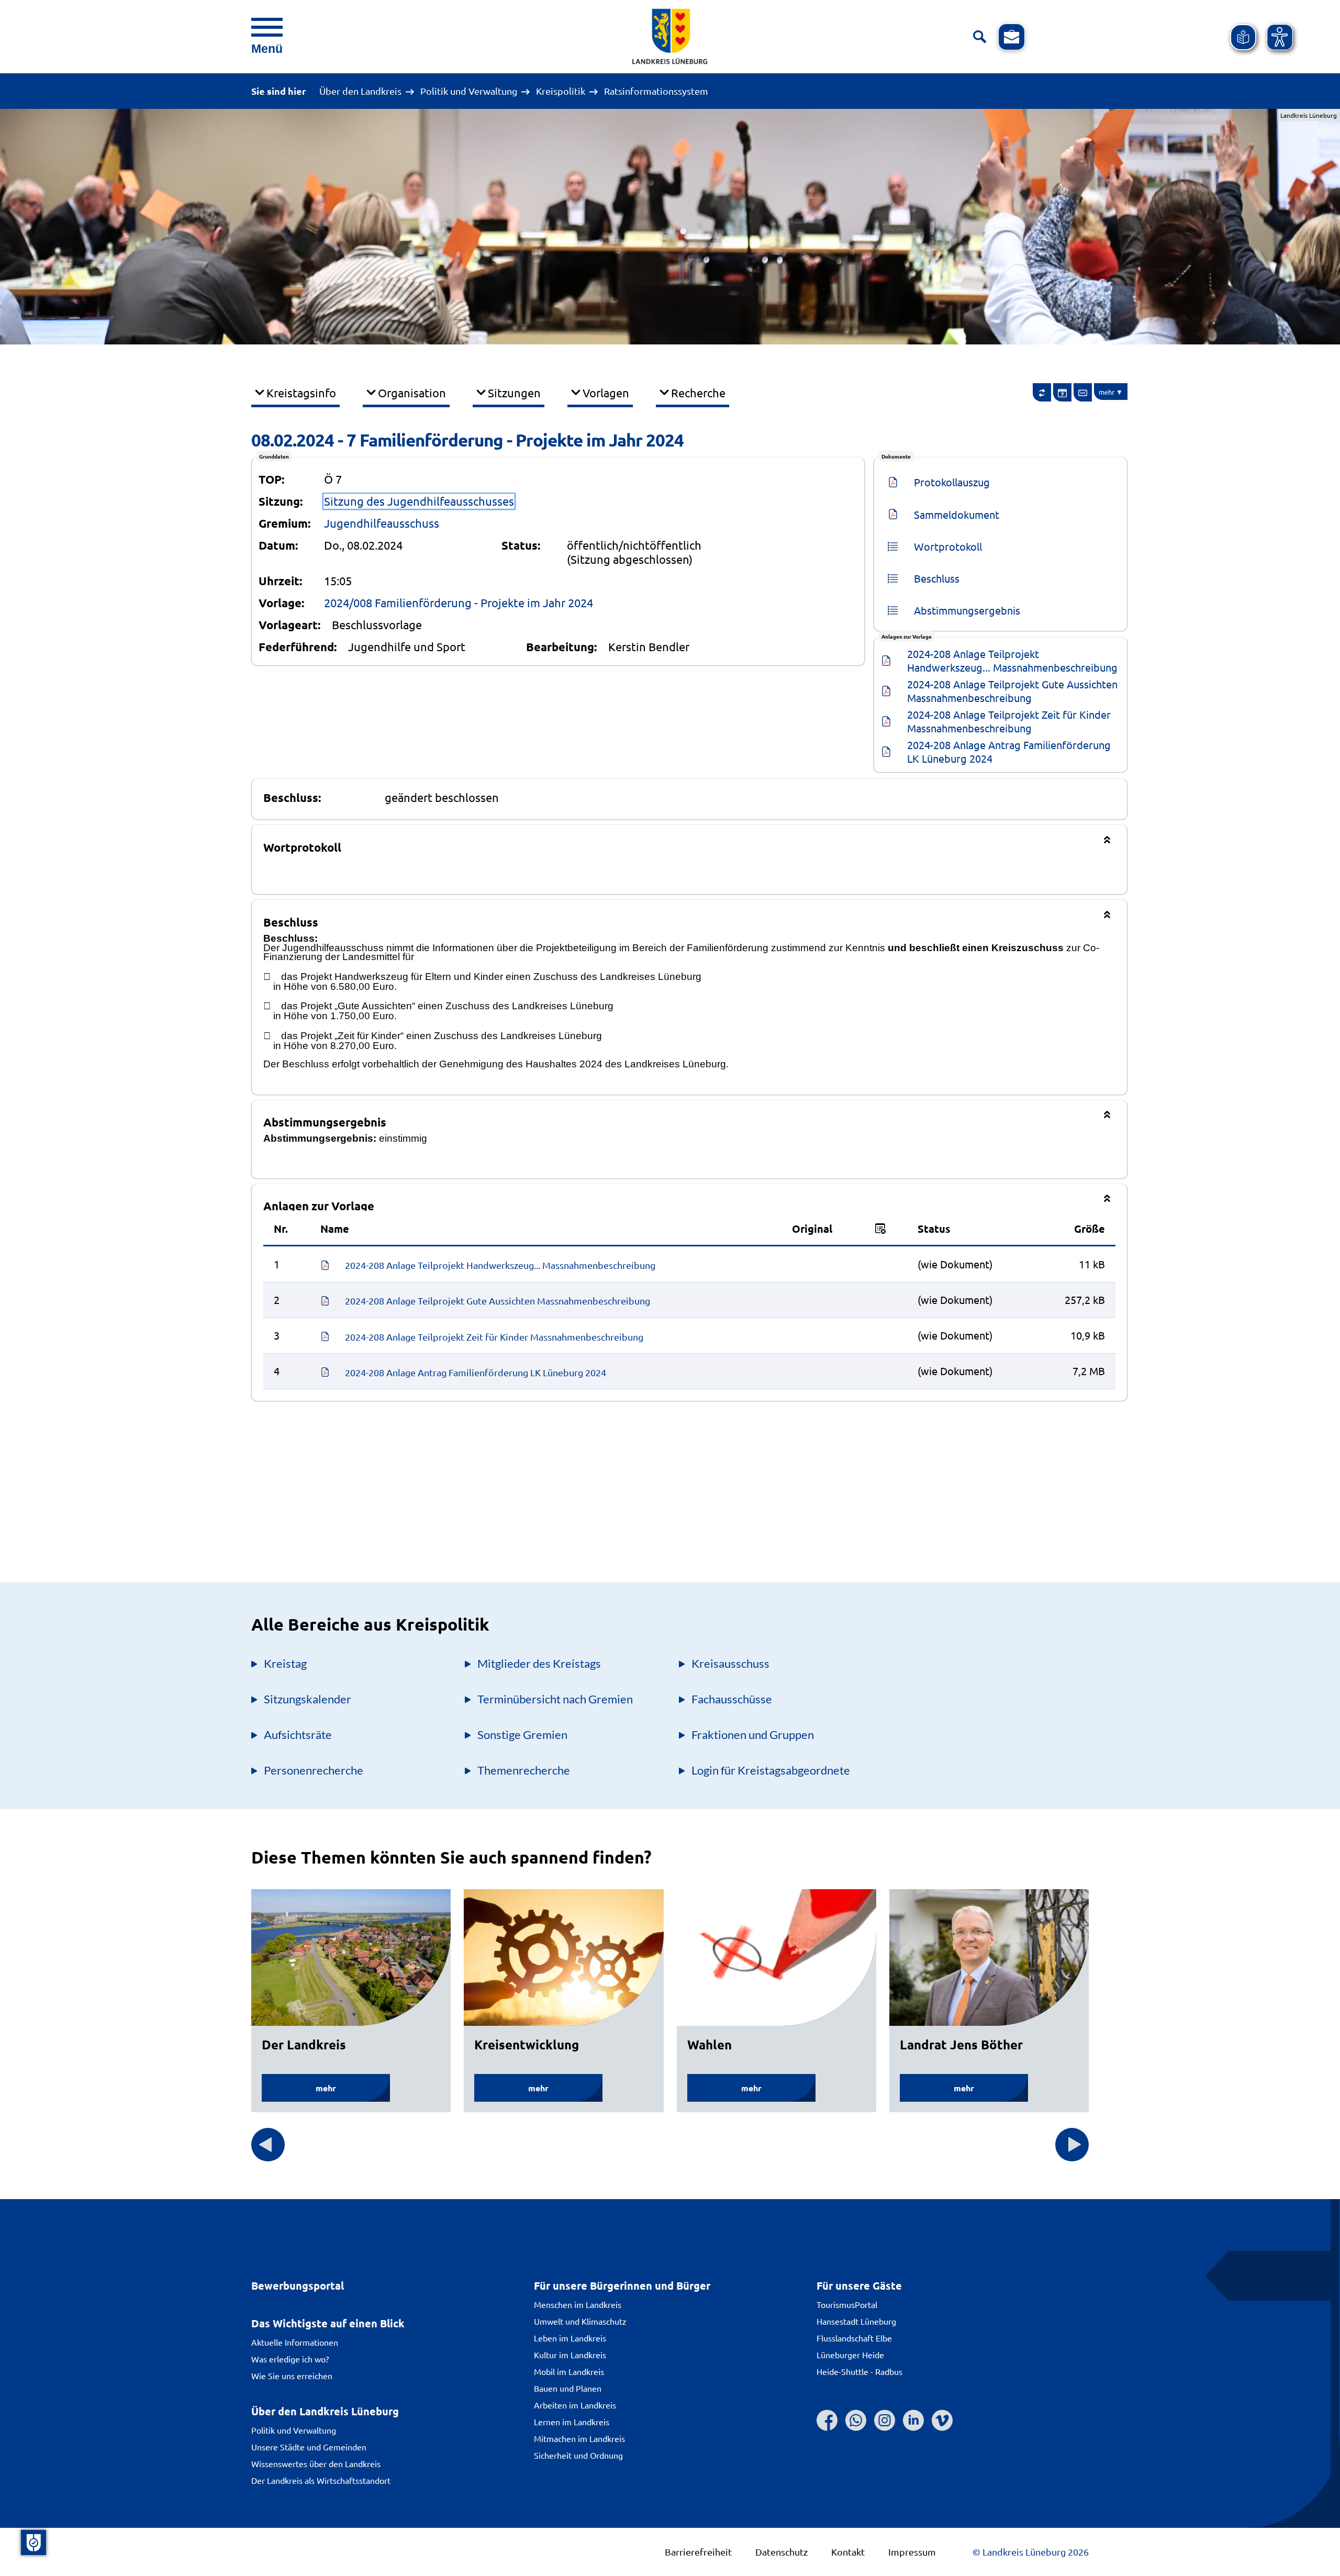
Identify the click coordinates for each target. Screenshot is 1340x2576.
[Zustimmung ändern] (33, 2542)
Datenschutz (781, 2552)
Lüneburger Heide (850, 2355)
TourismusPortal (847, 2304)
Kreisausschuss (730, 1663)
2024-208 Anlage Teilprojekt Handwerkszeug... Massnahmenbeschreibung (1012, 660)
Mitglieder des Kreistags (539, 1663)
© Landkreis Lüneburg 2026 (1031, 2552)
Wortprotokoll (948, 546)
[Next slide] (1072, 2145)
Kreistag (285, 1663)
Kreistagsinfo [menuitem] (301, 393)
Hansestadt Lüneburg (856, 2321)
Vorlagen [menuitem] (606, 393)
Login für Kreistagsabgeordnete (771, 1770)
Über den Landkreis (360, 91)
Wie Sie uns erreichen (292, 2376)
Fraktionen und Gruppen (753, 1735)
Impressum (912, 2552)
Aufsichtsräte (298, 1735)
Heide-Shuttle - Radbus (859, 2371)
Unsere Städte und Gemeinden (309, 2447)
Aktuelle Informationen (295, 2342)
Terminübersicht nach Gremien (555, 1699)
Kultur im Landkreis (570, 2355)
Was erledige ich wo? (290, 2359)
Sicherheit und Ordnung (578, 2455)
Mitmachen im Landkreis (579, 2438)
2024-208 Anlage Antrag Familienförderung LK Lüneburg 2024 (1010, 751)
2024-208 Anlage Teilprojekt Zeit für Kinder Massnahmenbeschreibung (1010, 721)
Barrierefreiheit (698, 2552)
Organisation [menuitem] (412, 393)
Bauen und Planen (568, 2388)
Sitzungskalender (308, 1699)
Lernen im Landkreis (572, 2422)
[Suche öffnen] (980, 37)
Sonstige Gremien (522, 1735)
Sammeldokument (957, 514)
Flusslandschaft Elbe (854, 2338)
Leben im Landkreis (570, 2338)
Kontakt (848, 2552)
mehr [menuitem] (1107, 392)
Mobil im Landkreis (569, 2371)
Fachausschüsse (732, 1699)
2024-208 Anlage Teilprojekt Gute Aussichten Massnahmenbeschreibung (1014, 691)
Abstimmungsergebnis (967, 610)
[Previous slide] (268, 2145)
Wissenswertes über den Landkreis (316, 2463)
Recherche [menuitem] (698, 393)
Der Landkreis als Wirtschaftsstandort (321, 2480)
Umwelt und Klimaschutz (580, 2321)
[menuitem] (1042, 392)
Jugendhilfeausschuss (382, 523)
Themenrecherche (524, 1770)
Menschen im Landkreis (578, 2304)
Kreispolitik (561, 91)
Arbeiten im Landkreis (575, 2405)
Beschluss (937, 578)
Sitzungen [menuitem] (514, 393)
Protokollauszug (952, 482)
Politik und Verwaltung (469, 91)
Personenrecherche (314, 1770)
